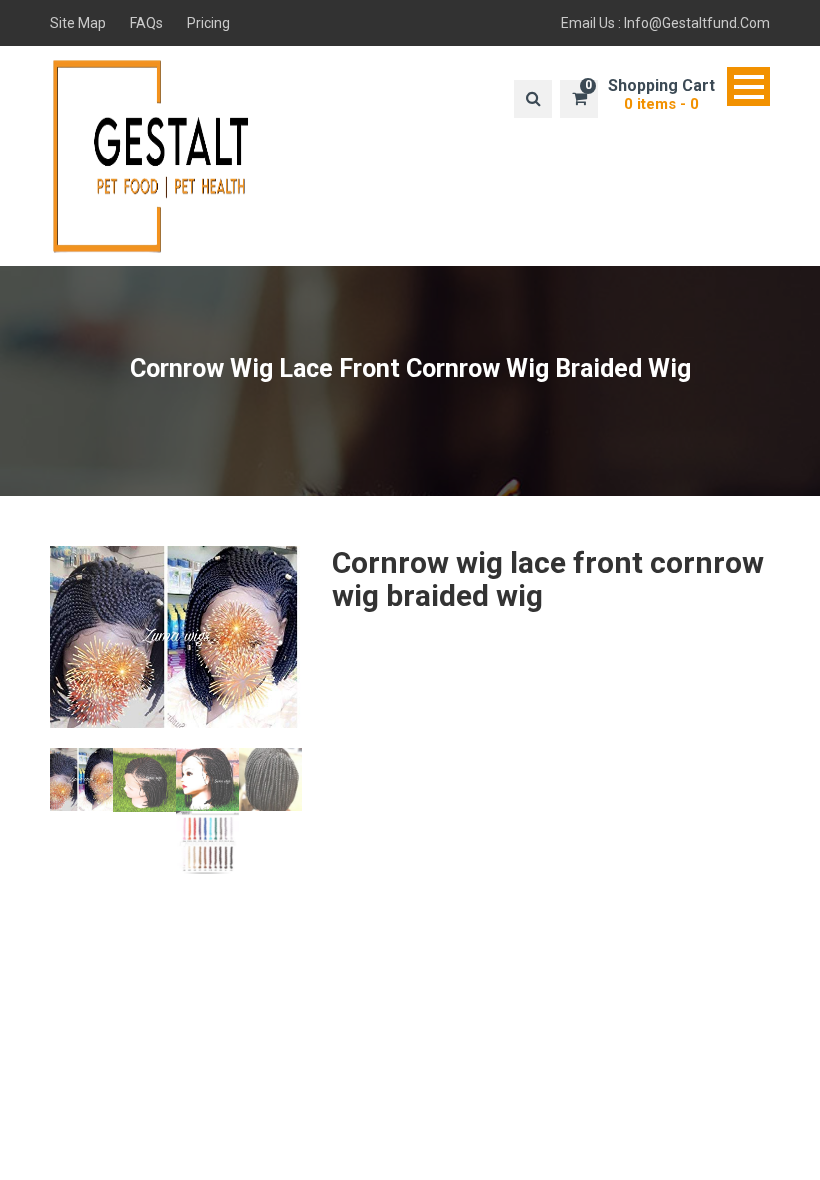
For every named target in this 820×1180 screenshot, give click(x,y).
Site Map (78, 23)
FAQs (146, 23)
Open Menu (748, 86)
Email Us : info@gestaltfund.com (665, 23)
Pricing (208, 23)
